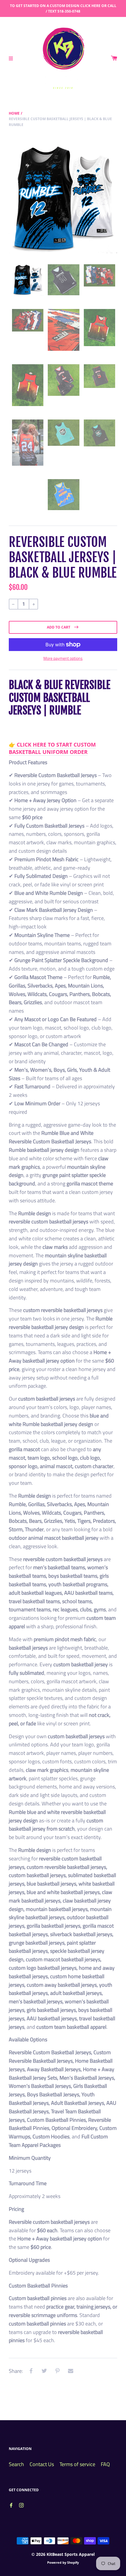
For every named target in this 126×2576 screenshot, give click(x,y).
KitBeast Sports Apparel (71, 2554)
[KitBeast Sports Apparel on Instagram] (21, 2505)
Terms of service (77, 2464)
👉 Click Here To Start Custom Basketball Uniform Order (52, 748)
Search (16, 2464)
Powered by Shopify (63, 2562)
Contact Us (42, 2464)
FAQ (105, 2464)
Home (14, 113)
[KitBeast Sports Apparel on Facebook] (11, 2505)
